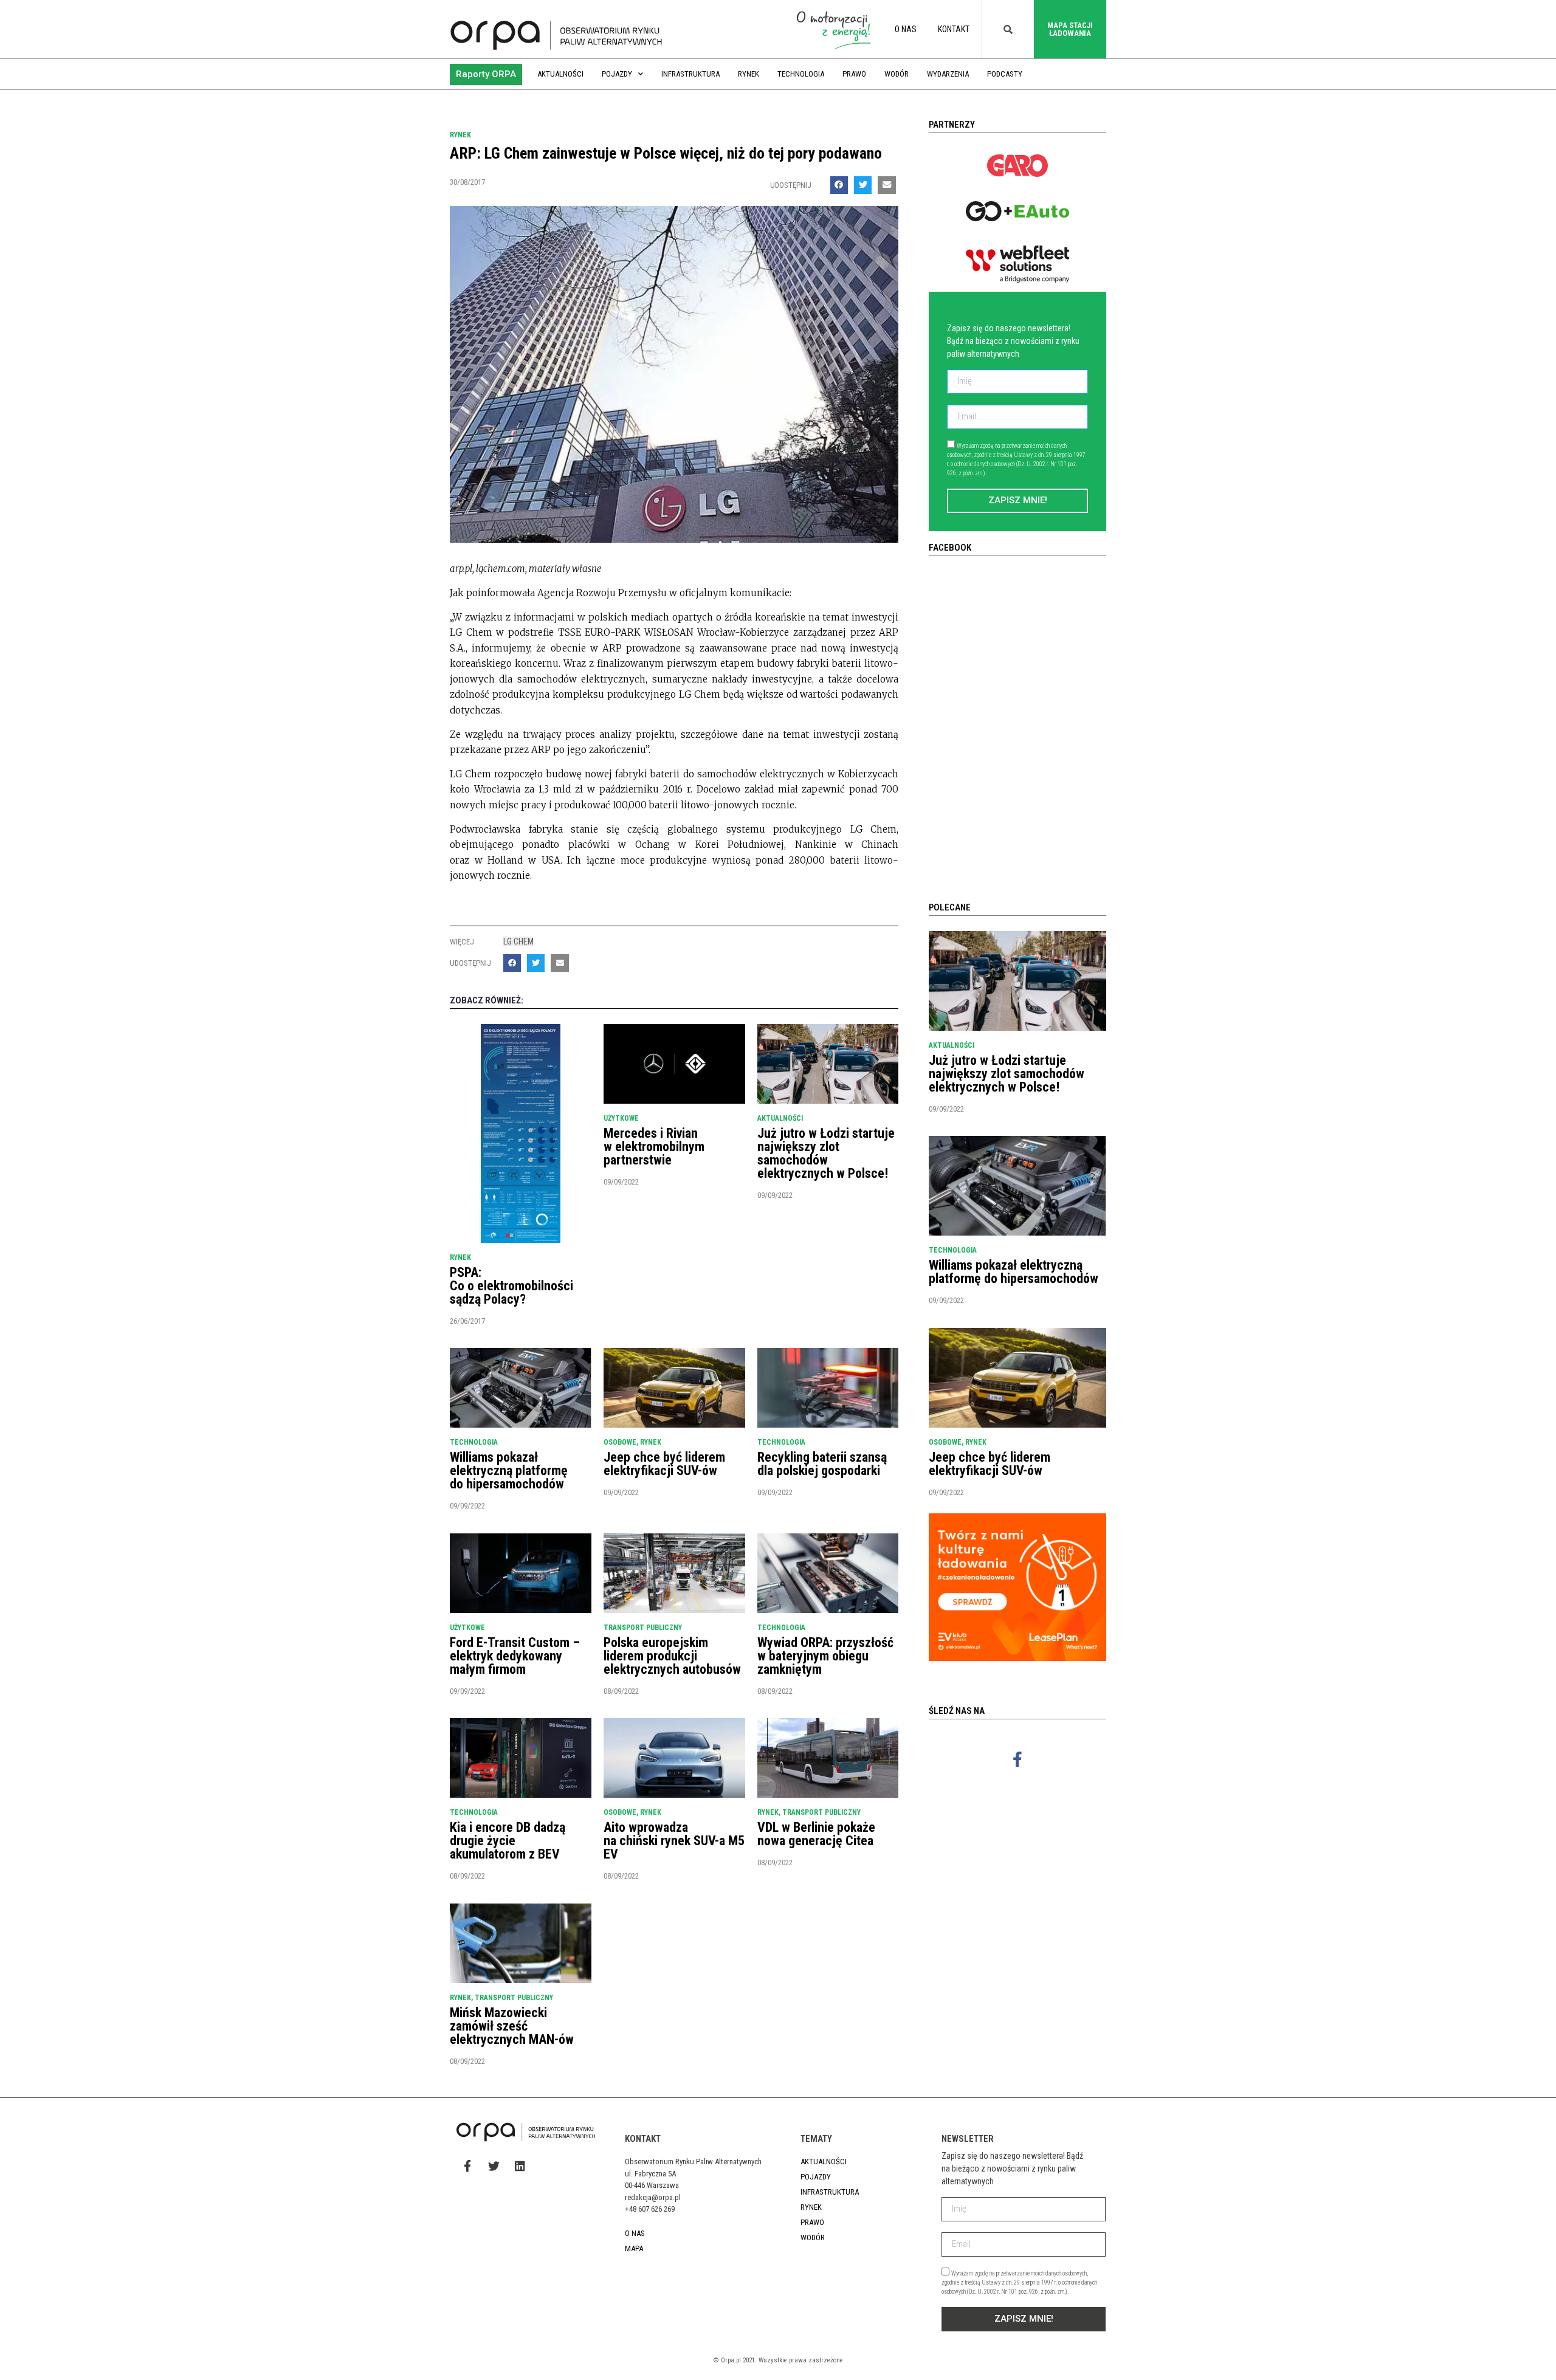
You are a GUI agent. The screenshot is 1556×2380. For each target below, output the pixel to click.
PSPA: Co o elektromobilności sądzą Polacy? (511, 1286)
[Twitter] (494, 2165)
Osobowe (620, 1442)
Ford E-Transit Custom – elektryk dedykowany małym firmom (515, 1656)
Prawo (854, 74)
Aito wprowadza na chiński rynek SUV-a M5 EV (674, 1841)
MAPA (634, 2248)
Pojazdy (617, 74)
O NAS (906, 29)
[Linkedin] (520, 2165)
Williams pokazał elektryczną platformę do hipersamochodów (509, 1470)
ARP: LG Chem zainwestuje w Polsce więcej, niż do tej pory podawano (666, 153)
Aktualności (560, 74)
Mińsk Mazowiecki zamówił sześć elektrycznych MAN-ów (512, 2026)
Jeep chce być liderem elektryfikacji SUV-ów (664, 1464)
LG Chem (518, 941)
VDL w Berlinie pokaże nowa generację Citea (816, 1834)
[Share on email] (886, 185)
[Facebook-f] (1017, 1759)
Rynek (749, 74)
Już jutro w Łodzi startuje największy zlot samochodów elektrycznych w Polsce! (826, 1153)
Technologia (801, 74)
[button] (486, 74)
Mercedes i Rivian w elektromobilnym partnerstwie (654, 1147)
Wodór (897, 74)
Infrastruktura (690, 74)
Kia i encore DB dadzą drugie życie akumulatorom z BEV (508, 1841)
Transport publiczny (643, 1628)
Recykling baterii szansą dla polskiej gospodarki (822, 1464)
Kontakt (954, 29)
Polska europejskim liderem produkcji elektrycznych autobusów (672, 1656)
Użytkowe (621, 1118)
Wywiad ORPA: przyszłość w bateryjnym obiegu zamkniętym (825, 1656)
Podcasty (1005, 74)
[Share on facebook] (839, 185)
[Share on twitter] (863, 185)
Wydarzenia (948, 74)
